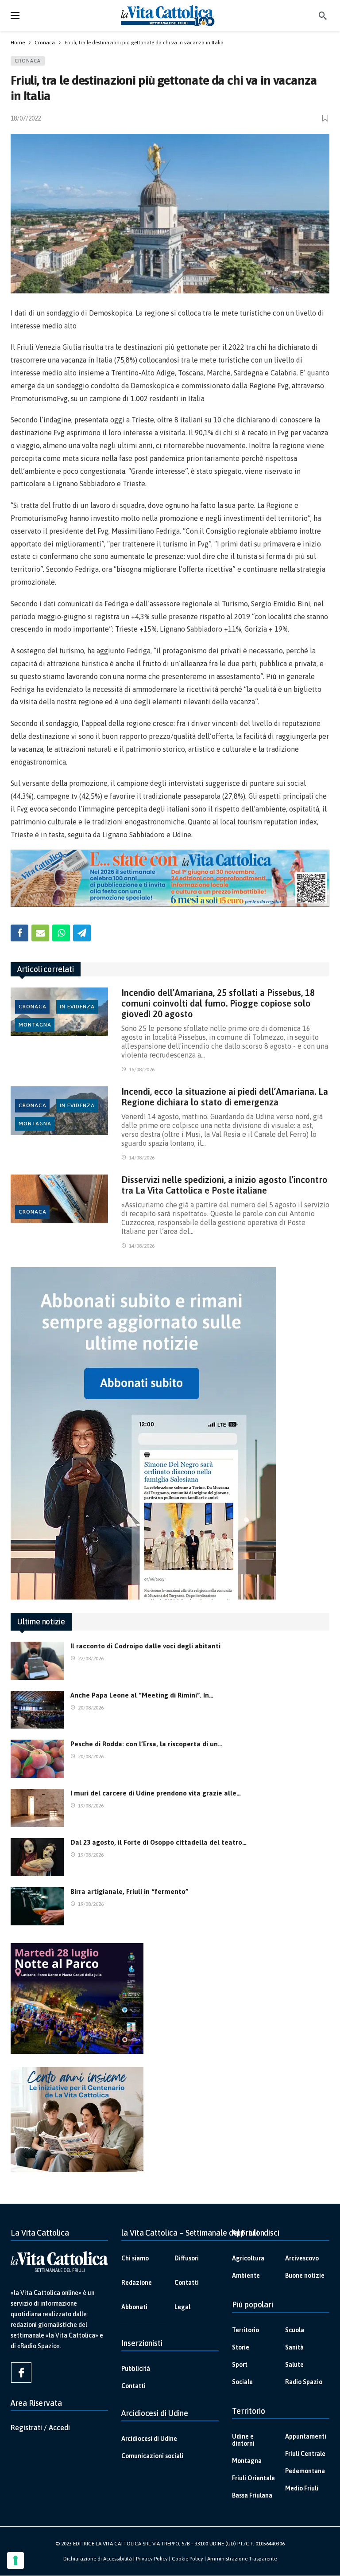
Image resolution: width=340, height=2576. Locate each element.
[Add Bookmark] (326, 118)
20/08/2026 (91, 1708)
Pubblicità (136, 2369)
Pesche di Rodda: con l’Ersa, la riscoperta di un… (146, 1744)
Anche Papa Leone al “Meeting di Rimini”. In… (142, 1695)
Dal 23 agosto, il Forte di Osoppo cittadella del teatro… (158, 1842)
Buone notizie (305, 2275)
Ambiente (246, 2275)
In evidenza (77, 1007)
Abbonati (134, 2307)
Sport (240, 2365)
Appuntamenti (306, 2436)
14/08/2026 (142, 1158)
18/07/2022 (26, 118)
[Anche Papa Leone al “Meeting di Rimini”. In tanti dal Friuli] (37, 1710)
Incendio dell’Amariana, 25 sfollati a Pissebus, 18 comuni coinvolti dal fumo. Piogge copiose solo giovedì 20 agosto (218, 1003)
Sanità (294, 2347)
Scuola (295, 2330)
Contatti (187, 2283)
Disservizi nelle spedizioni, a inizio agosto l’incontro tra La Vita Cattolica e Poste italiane (224, 1185)
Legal (182, 2307)
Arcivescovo (302, 2258)
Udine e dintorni (243, 2440)
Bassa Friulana (252, 2495)
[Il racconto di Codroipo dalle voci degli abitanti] (37, 1661)
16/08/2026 (142, 1069)
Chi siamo (135, 2258)
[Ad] (170, 878)
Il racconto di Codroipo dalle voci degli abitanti (145, 1646)
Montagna (35, 1025)
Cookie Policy (187, 2559)
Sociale (242, 2382)
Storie (241, 2347)
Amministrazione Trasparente (242, 2559)
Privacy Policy (152, 2559)
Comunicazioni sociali (152, 2456)
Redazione (137, 2283)
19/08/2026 (91, 1806)
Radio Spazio (304, 2382)
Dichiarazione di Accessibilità (98, 2559)
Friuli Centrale (305, 2454)
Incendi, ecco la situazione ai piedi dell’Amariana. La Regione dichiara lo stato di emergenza (225, 1097)
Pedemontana (305, 2471)
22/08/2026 (91, 1659)
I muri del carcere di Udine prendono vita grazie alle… (156, 1793)
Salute (294, 2365)
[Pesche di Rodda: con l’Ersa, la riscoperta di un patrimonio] (37, 1759)
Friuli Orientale (253, 2478)
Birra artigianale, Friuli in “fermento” (129, 1891)
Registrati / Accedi (40, 2428)
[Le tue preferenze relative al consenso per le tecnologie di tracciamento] (15, 2560)
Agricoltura (248, 2258)
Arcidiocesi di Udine (149, 2439)
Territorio (245, 2330)
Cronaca (28, 61)
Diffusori (187, 2258)
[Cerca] (323, 16)
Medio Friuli (302, 2488)
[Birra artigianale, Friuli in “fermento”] (37, 1906)
